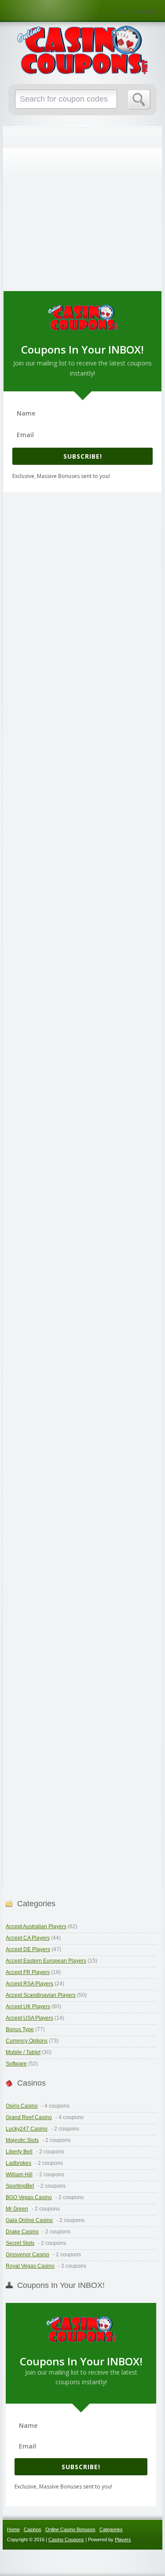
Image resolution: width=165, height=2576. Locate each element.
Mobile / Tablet (23, 2052)
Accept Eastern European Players (46, 1961)
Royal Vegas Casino (30, 2266)
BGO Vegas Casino (29, 2197)
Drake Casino (22, 2232)
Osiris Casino (22, 2106)
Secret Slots (20, 2243)
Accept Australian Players (36, 1927)
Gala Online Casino (29, 2220)
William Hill (19, 2175)
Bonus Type (20, 2029)
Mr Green (17, 2209)
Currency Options (27, 2041)
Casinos (33, 2529)
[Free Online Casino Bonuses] (83, 50)
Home (13, 2529)
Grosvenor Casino (27, 2255)
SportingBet (20, 2186)
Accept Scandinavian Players (41, 1995)
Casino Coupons (66, 2540)
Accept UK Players (28, 2007)
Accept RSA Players (29, 1984)
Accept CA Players (28, 1938)
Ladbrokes (18, 2163)
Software (16, 2064)
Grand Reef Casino (29, 2117)
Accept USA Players (29, 2018)
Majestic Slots (22, 2140)
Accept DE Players (28, 1949)
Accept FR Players (28, 1972)
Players (123, 2540)
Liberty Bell (19, 2152)
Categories (111, 2529)
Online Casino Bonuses (70, 2529)
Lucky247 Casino (27, 2129)
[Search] (139, 100)
